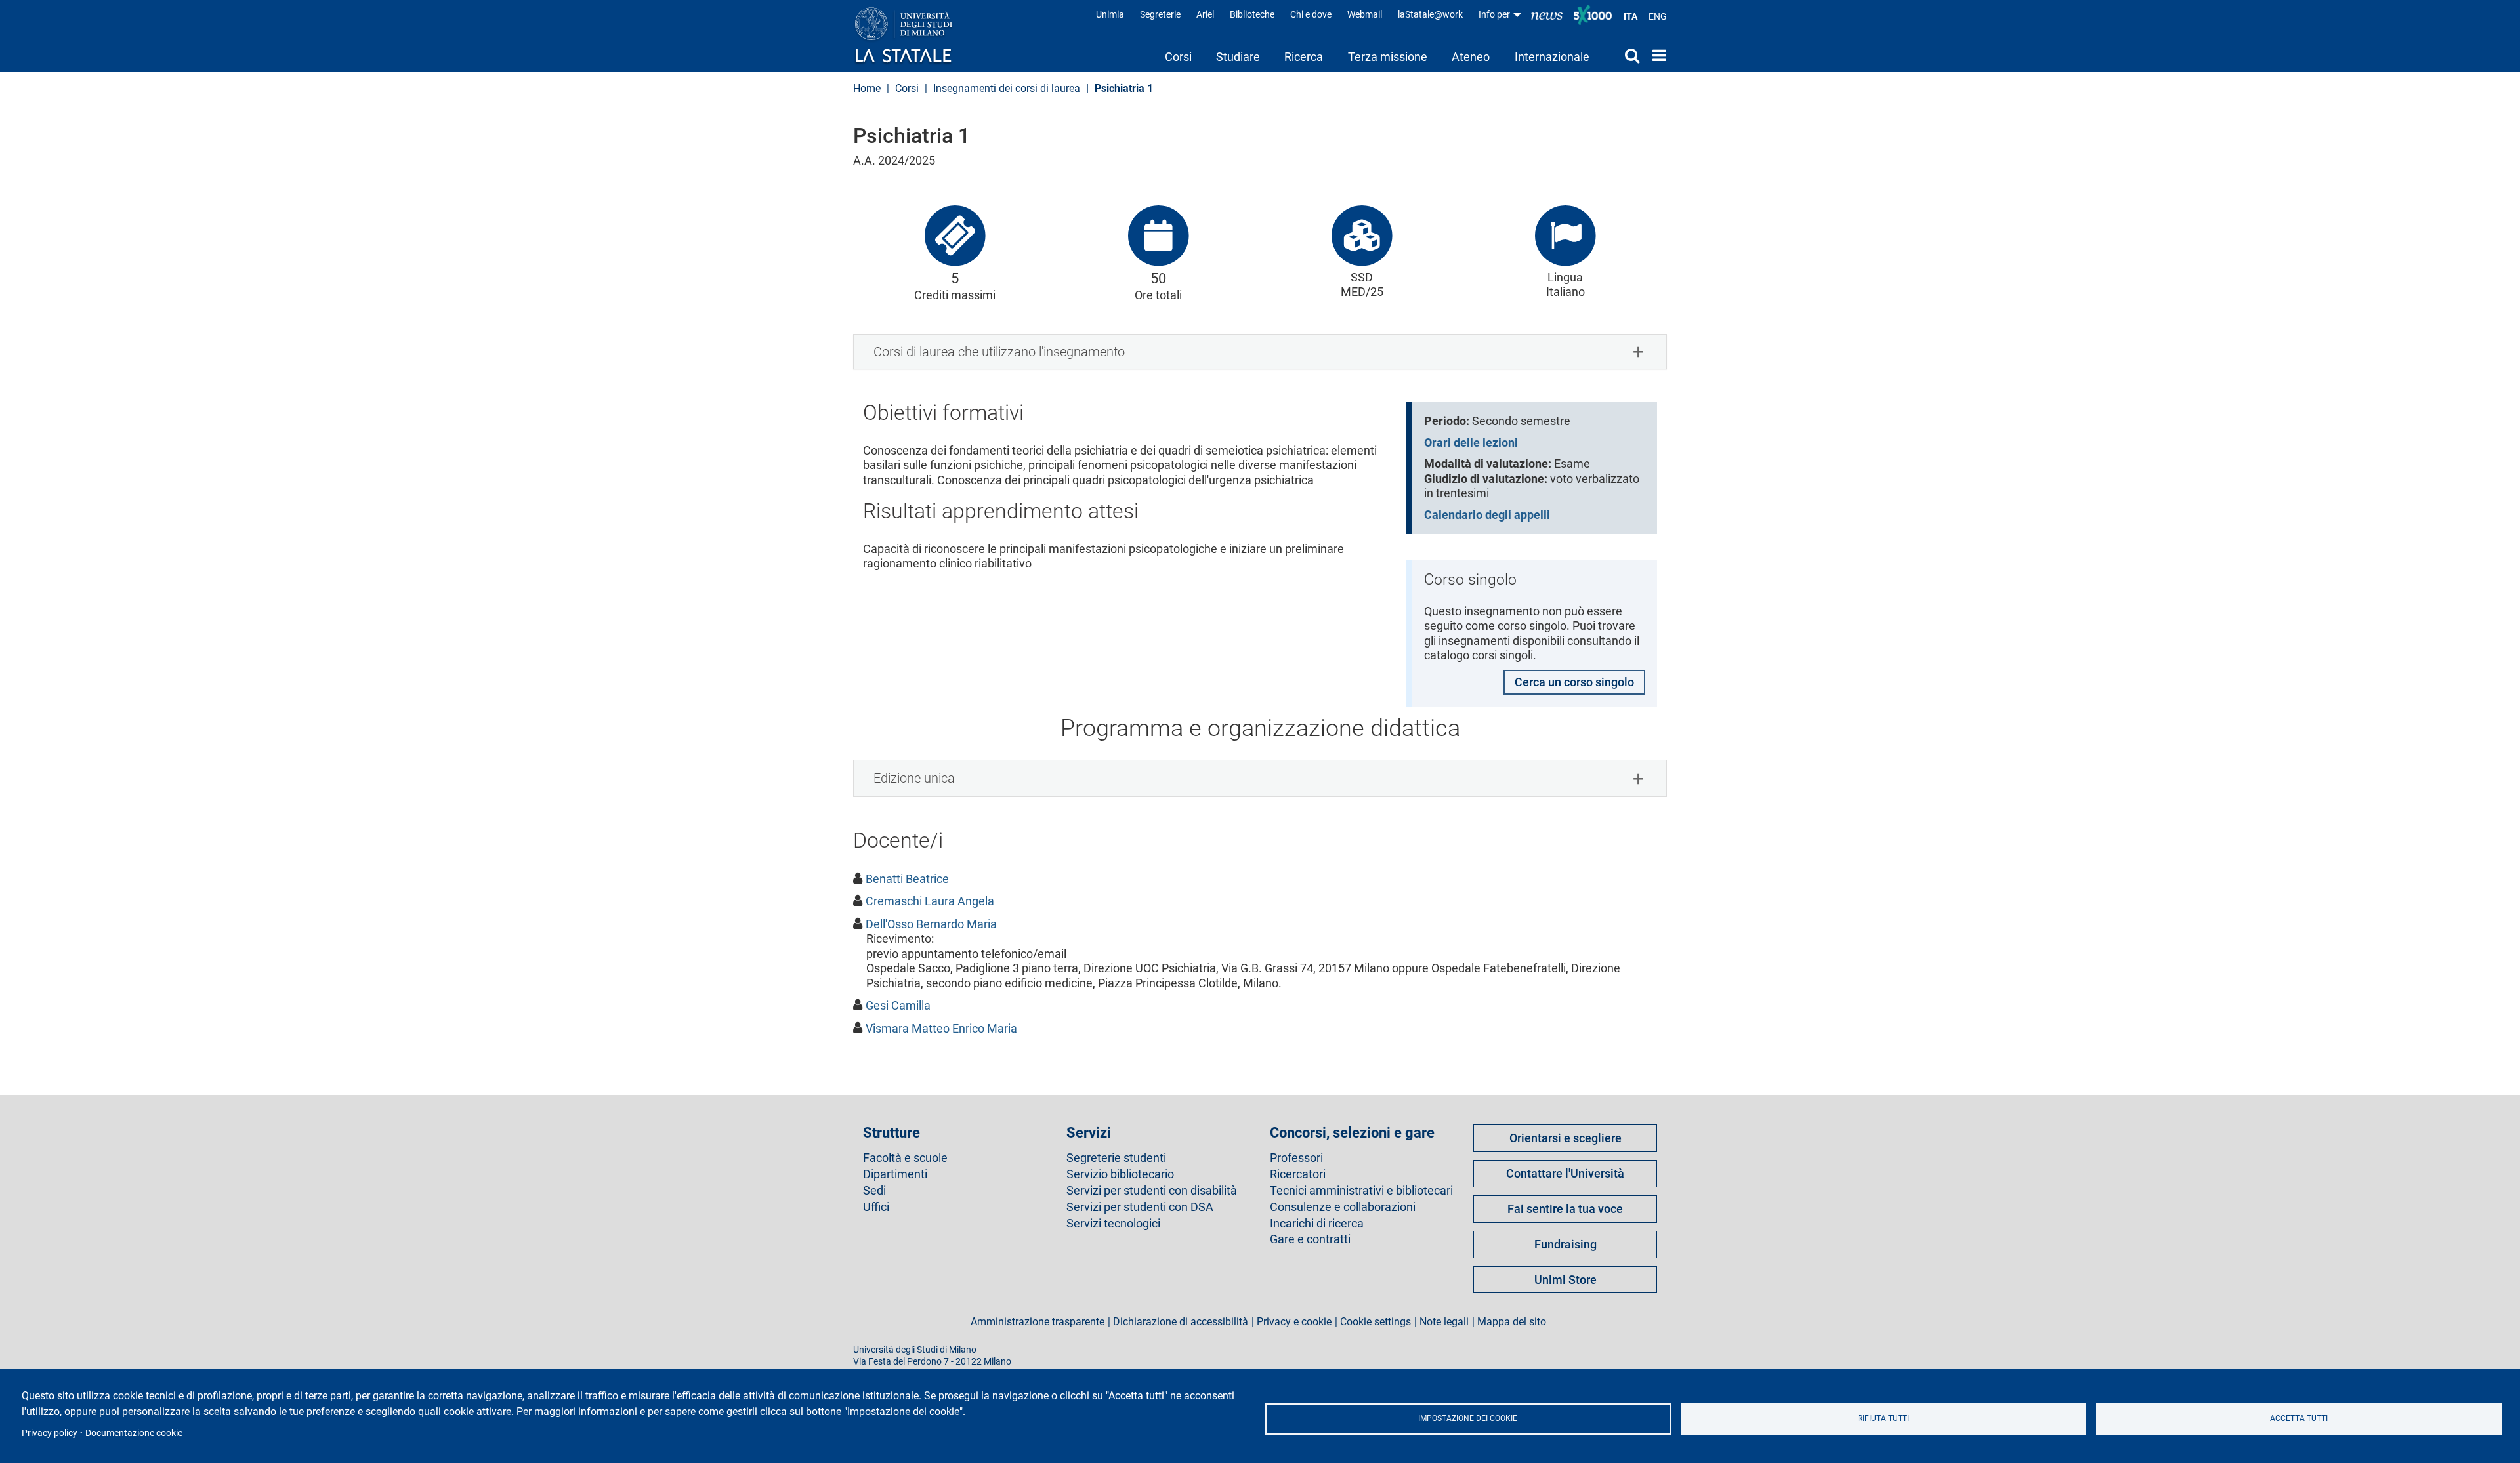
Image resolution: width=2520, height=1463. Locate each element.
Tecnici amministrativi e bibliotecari (1361, 1191)
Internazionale (1552, 57)
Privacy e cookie (1294, 1322)
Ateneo (1471, 57)
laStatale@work (1430, 14)
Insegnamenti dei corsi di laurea (1007, 88)
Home (1656, 55)
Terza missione (1388, 57)
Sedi (874, 1191)
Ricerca (1304, 57)
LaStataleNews (1547, 15)
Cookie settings (1375, 1322)
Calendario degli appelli (1487, 515)
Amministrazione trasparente (1038, 1322)
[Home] (916, 36)
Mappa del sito (1512, 1322)
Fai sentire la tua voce (1565, 1209)
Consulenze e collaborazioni (1343, 1207)
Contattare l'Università (1565, 1173)
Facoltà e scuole (905, 1158)
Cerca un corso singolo (1574, 682)
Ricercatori (1298, 1174)
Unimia (1110, 14)
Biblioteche (1252, 14)
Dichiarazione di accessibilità (1181, 1322)
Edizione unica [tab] (914, 778)
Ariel (1205, 14)
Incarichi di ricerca (1317, 1224)
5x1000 (1593, 15)
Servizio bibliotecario (1120, 1174)
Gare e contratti (1310, 1239)
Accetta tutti (2299, 1418)
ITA (1630, 16)
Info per (1495, 14)
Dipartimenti (895, 1174)
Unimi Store (1565, 1280)
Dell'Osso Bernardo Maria (931, 924)
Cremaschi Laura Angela (930, 901)
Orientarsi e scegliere (1565, 1138)
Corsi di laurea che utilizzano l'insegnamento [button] (999, 352)
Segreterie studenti (1116, 1158)
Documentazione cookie (134, 1433)
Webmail (1365, 14)
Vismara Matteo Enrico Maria (941, 1028)
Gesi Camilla (898, 1005)
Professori (1296, 1158)
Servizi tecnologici (1113, 1224)
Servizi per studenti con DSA (1140, 1207)
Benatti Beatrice (907, 879)
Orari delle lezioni (1471, 443)
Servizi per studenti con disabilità (1152, 1191)
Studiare (1238, 57)
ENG (1658, 16)
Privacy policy (50, 1433)
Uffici (876, 1207)
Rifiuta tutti (1883, 1418)
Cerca (1621, 55)
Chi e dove (1311, 14)
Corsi (1178, 57)
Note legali (1444, 1322)
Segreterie (1160, 14)
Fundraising (1565, 1244)
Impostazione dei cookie (1468, 1418)
